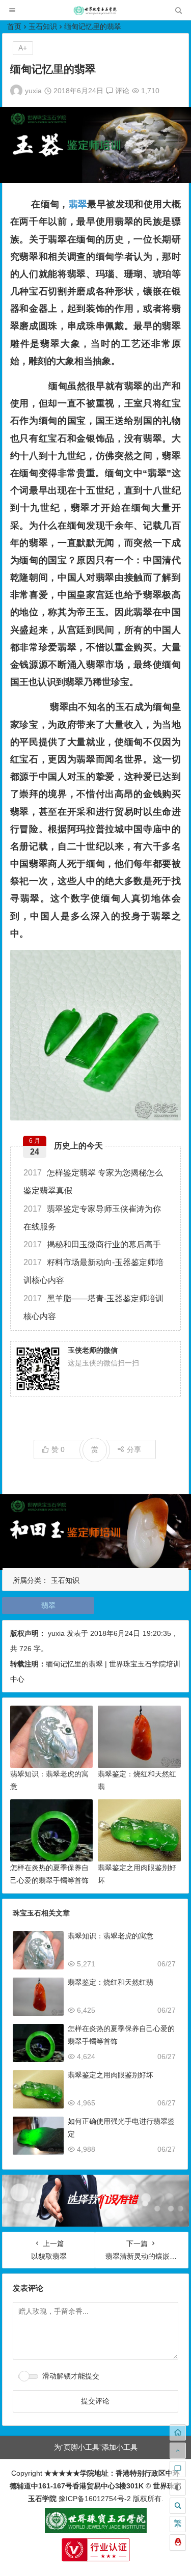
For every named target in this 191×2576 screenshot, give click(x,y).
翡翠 (78, 204)
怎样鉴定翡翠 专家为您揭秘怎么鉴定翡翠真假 (93, 1182)
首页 (14, 26)
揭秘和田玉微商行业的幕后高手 (92, 1244)
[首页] (178, 2432)
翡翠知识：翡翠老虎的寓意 (111, 1936)
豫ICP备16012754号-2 (94, 2499)
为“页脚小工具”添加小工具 (96, 2447)
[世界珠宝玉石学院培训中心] (95, 13)
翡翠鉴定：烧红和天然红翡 (111, 1982)
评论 (121, 91)
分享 (134, 1449)
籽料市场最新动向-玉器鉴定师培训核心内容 (93, 1271)
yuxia (33, 91)
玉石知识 (43, 26)
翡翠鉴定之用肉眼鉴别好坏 (111, 2075)
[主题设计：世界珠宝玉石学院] (96, 2531)
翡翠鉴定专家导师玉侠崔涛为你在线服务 (92, 1218)
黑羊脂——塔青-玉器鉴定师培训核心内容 (93, 1307)
